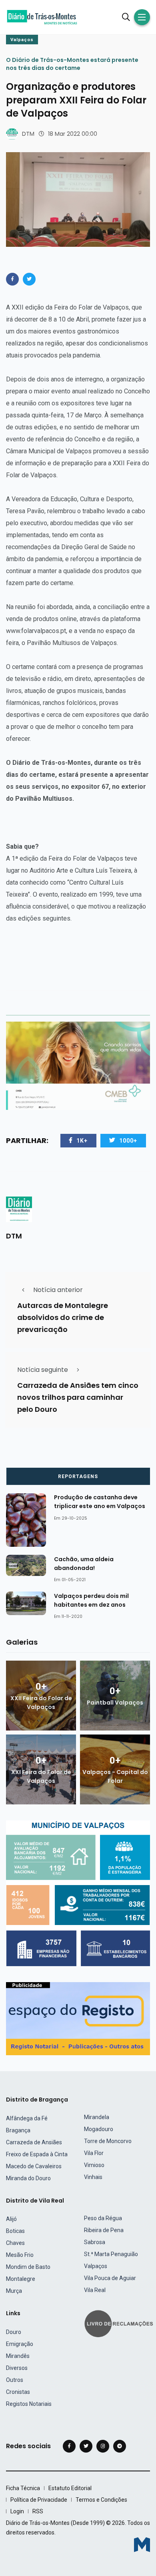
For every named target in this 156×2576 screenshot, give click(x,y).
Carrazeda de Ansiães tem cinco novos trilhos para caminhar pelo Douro (78, 1398)
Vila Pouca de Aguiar (110, 2278)
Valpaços (22, 40)
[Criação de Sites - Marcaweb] (142, 2545)
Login (17, 2511)
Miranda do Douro (28, 2178)
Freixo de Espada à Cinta (37, 2154)
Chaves (15, 2243)
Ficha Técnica (23, 2488)
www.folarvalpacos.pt (36, 631)
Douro (14, 2332)
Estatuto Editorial (70, 2488)
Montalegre (21, 2279)
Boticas (15, 2231)
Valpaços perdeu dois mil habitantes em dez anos (91, 1600)
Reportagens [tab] (78, 1477)
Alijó (11, 2219)
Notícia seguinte (43, 1370)
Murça (14, 2291)
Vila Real (95, 2290)
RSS (38, 2511)
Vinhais (93, 2177)
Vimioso (94, 2165)
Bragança (18, 2130)
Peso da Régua (103, 2218)
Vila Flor (94, 2153)
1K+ (82, 1141)
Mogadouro (99, 2129)
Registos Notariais (29, 2404)
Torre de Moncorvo (108, 2141)
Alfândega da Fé (27, 2118)
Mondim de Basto (28, 2267)
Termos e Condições (101, 2500)
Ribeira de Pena (104, 2230)
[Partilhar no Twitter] (29, 279)
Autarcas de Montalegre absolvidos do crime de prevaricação (63, 1318)
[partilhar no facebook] (12, 279)
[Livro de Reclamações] (120, 2323)
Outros (15, 2380)
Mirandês (18, 2356)
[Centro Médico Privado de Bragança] (78, 1065)
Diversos (17, 2368)
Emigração (20, 2344)
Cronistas (18, 2392)
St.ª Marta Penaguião (111, 2254)
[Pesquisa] (126, 17)
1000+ (128, 1141)
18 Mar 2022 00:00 (73, 134)
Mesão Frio (20, 2255)
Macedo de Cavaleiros (34, 2166)
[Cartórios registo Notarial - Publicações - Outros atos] (78, 2018)
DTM (28, 134)
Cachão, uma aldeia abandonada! (84, 1564)
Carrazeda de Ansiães (34, 2142)
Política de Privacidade (39, 2500)
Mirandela (97, 2117)
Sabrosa (95, 2242)
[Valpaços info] (78, 1893)
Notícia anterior (58, 1290)
